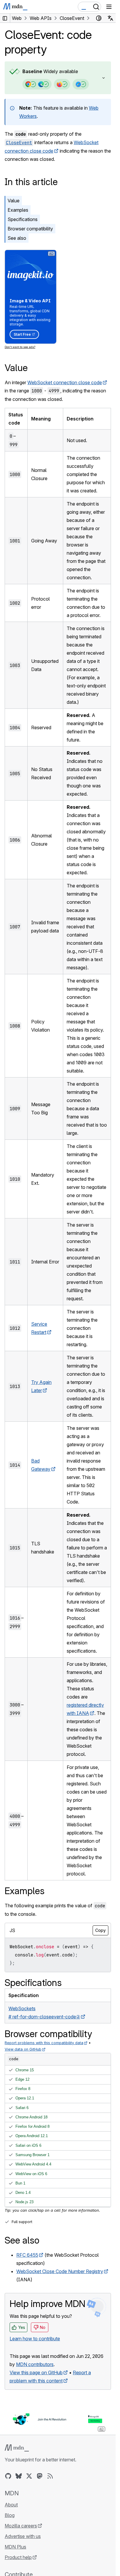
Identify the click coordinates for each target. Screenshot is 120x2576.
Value (14, 201)
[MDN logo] (17, 2448)
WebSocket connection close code (65, 382)
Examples (18, 210)
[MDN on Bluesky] (19, 2476)
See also (17, 238)
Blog (10, 2515)
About (11, 2505)
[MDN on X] (29, 2476)
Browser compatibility (30, 229)
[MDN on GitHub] (8, 2476)
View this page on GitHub (36, 2372)
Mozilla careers (21, 2526)
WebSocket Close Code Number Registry (60, 2271)
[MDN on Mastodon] (40, 2476)
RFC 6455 (27, 2255)
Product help (18, 2557)
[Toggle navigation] (109, 7)
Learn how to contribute (35, 2339)
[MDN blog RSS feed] (50, 2476)
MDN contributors (35, 2364)
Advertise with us (23, 2536)
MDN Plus (15, 2547)
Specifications (23, 219)
